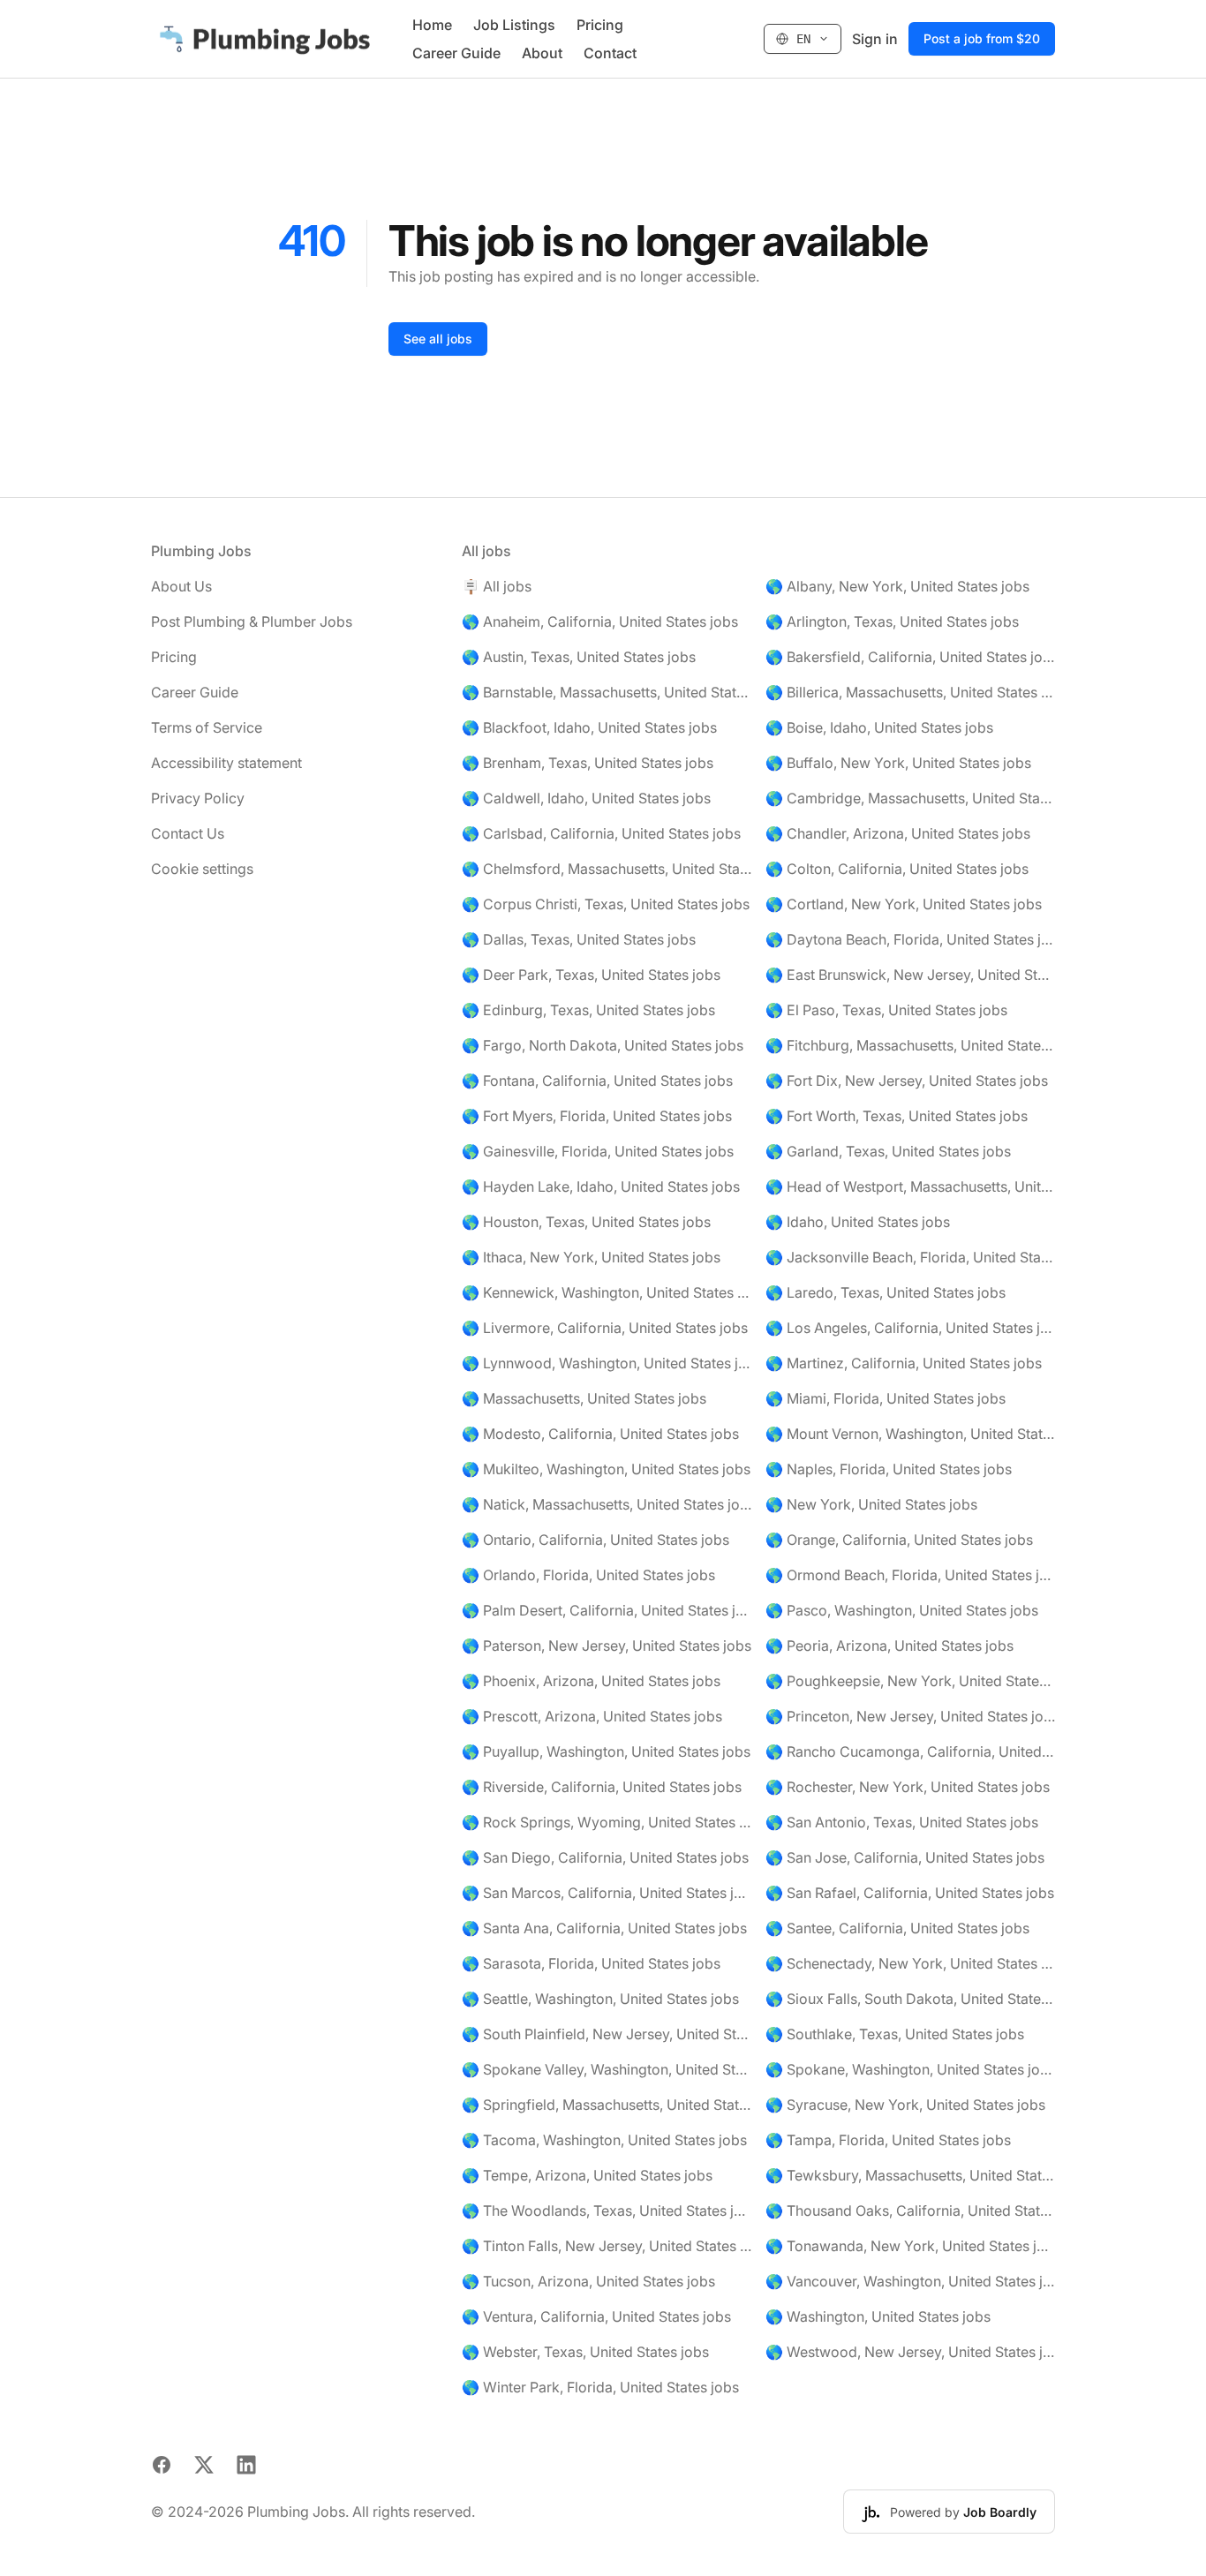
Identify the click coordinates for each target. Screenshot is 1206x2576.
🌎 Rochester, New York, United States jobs (908, 1787)
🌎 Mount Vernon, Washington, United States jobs (910, 1434)
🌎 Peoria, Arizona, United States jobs (889, 1646)
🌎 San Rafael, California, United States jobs (910, 1893)
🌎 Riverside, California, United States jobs (602, 1787)
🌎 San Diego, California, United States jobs (605, 1857)
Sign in (875, 39)
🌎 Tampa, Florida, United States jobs (888, 2140)
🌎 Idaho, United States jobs (858, 1222)
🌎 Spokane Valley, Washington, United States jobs (607, 2069)
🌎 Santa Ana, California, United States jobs (604, 1928)
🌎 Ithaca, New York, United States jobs (591, 1257)
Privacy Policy (198, 798)
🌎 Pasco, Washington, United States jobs (902, 1610)
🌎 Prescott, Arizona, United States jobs (592, 1716)
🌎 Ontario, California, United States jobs (595, 1540)
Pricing (600, 25)
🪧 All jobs (497, 586)
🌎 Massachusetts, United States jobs (584, 1398)
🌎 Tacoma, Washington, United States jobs (604, 2140)
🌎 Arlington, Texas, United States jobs (892, 621)
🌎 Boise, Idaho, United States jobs (879, 727)
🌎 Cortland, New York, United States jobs (904, 904)
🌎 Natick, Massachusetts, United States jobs (607, 1504)
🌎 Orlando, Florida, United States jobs (588, 1575)
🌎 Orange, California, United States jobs (899, 1540)
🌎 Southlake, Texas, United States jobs (895, 2034)
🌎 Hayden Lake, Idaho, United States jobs (601, 1186)
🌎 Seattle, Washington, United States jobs (600, 1999)
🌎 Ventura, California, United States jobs (596, 2316)
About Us (181, 586)
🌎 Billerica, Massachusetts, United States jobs (910, 692)
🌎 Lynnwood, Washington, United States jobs (607, 1363)
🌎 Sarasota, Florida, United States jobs (591, 1963)
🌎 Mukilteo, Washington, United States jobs (606, 1469)
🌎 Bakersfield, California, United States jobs (910, 657)
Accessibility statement (226, 763)
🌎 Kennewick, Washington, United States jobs (607, 1292)
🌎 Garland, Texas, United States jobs (888, 1151)
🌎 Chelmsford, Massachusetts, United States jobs (607, 869)
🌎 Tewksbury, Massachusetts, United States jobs (910, 2175)
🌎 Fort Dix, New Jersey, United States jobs (907, 1081)
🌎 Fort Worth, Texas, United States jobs (897, 1116)
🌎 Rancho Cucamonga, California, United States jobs (910, 1751)
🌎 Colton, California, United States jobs (897, 869)
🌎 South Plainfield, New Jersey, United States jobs (607, 2034)
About (542, 53)
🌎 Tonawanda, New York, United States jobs (910, 2246)
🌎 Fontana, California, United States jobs (597, 1081)
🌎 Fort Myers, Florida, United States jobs (597, 1116)
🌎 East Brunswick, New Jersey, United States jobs (910, 975)
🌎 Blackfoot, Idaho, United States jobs (589, 727)
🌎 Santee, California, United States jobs (897, 1928)
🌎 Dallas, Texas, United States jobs (579, 939)
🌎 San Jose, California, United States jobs (905, 1857)
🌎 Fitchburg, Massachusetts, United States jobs (910, 1045)
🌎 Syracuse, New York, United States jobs (905, 2105)
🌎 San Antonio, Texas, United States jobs (902, 1822)
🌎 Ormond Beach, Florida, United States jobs (910, 1575)
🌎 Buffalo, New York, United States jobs (898, 763)
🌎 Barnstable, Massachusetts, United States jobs (607, 692)
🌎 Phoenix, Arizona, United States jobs (591, 1681)
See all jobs (438, 339)
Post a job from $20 (982, 38)
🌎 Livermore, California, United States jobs (605, 1328)
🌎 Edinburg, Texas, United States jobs (588, 1010)
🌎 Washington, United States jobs (878, 2316)
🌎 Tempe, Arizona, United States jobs (587, 2175)
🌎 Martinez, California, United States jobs (904, 1363)
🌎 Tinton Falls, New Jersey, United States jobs (607, 2246)
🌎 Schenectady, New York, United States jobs (910, 1963)
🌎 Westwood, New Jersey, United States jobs (910, 2352)
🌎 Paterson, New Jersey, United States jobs (607, 1646)
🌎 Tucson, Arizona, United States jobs (588, 2281)
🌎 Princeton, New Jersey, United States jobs (910, 1716)
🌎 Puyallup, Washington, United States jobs (606, 1751)
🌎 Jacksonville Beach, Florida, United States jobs (910, 1257)
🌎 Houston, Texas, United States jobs (586, 1222)
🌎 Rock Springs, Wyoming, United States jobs (607, 1822)
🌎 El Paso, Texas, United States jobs (886, 1010)
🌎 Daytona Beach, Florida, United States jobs (910, 939)
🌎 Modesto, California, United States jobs (600, 1434)
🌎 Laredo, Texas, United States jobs (886, 1292)
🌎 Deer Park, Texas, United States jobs (591, 975)
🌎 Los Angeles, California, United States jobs (910, 1328)
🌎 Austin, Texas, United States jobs (579, 657)
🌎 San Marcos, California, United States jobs (607, 1893)
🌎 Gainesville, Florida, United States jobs (598, 1151)
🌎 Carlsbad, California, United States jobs (601, 833)
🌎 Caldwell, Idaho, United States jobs (586, 798)
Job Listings (514, 25)
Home (432, 25)
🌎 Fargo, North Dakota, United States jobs (603, 1045)
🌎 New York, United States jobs (871, 1504)
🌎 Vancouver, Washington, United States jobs (910, 2281)
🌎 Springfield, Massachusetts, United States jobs (607, 2105)
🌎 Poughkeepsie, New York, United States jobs (910, 1681)
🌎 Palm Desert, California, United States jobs (607, 1610)
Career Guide (456, 53)
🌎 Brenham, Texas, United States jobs (588, 763)
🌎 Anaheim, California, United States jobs (600, 621)
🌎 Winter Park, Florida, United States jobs (600, 2387)
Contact (610, 53)
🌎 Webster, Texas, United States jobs (585, 2352)
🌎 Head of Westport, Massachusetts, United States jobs (910, 1186)
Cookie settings (202, 869)
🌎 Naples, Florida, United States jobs (889, 1469)
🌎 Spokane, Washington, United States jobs (910, 2069)
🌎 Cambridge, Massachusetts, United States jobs (910, 798)
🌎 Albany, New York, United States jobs (897, 586)
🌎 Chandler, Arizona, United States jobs (898, 833)
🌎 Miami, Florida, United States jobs (886, 1398)
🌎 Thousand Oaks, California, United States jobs (910, 2211)
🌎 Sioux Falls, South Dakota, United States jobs (910, 1999)
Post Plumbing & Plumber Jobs (252, 621)
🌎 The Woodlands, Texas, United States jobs (607, 2211)
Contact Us (188, 833)
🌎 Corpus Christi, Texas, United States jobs (606, 904)
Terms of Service (207, 727)
